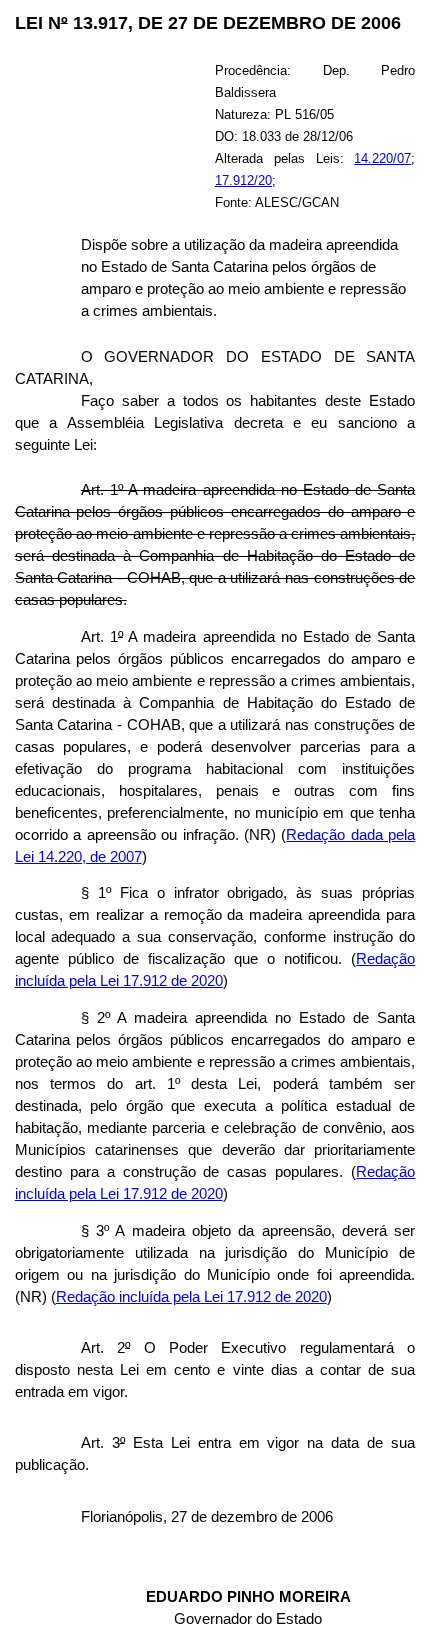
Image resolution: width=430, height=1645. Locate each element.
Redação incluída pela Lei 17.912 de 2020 (191, 1297)
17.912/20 (243, 180)
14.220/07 (382, 158)
